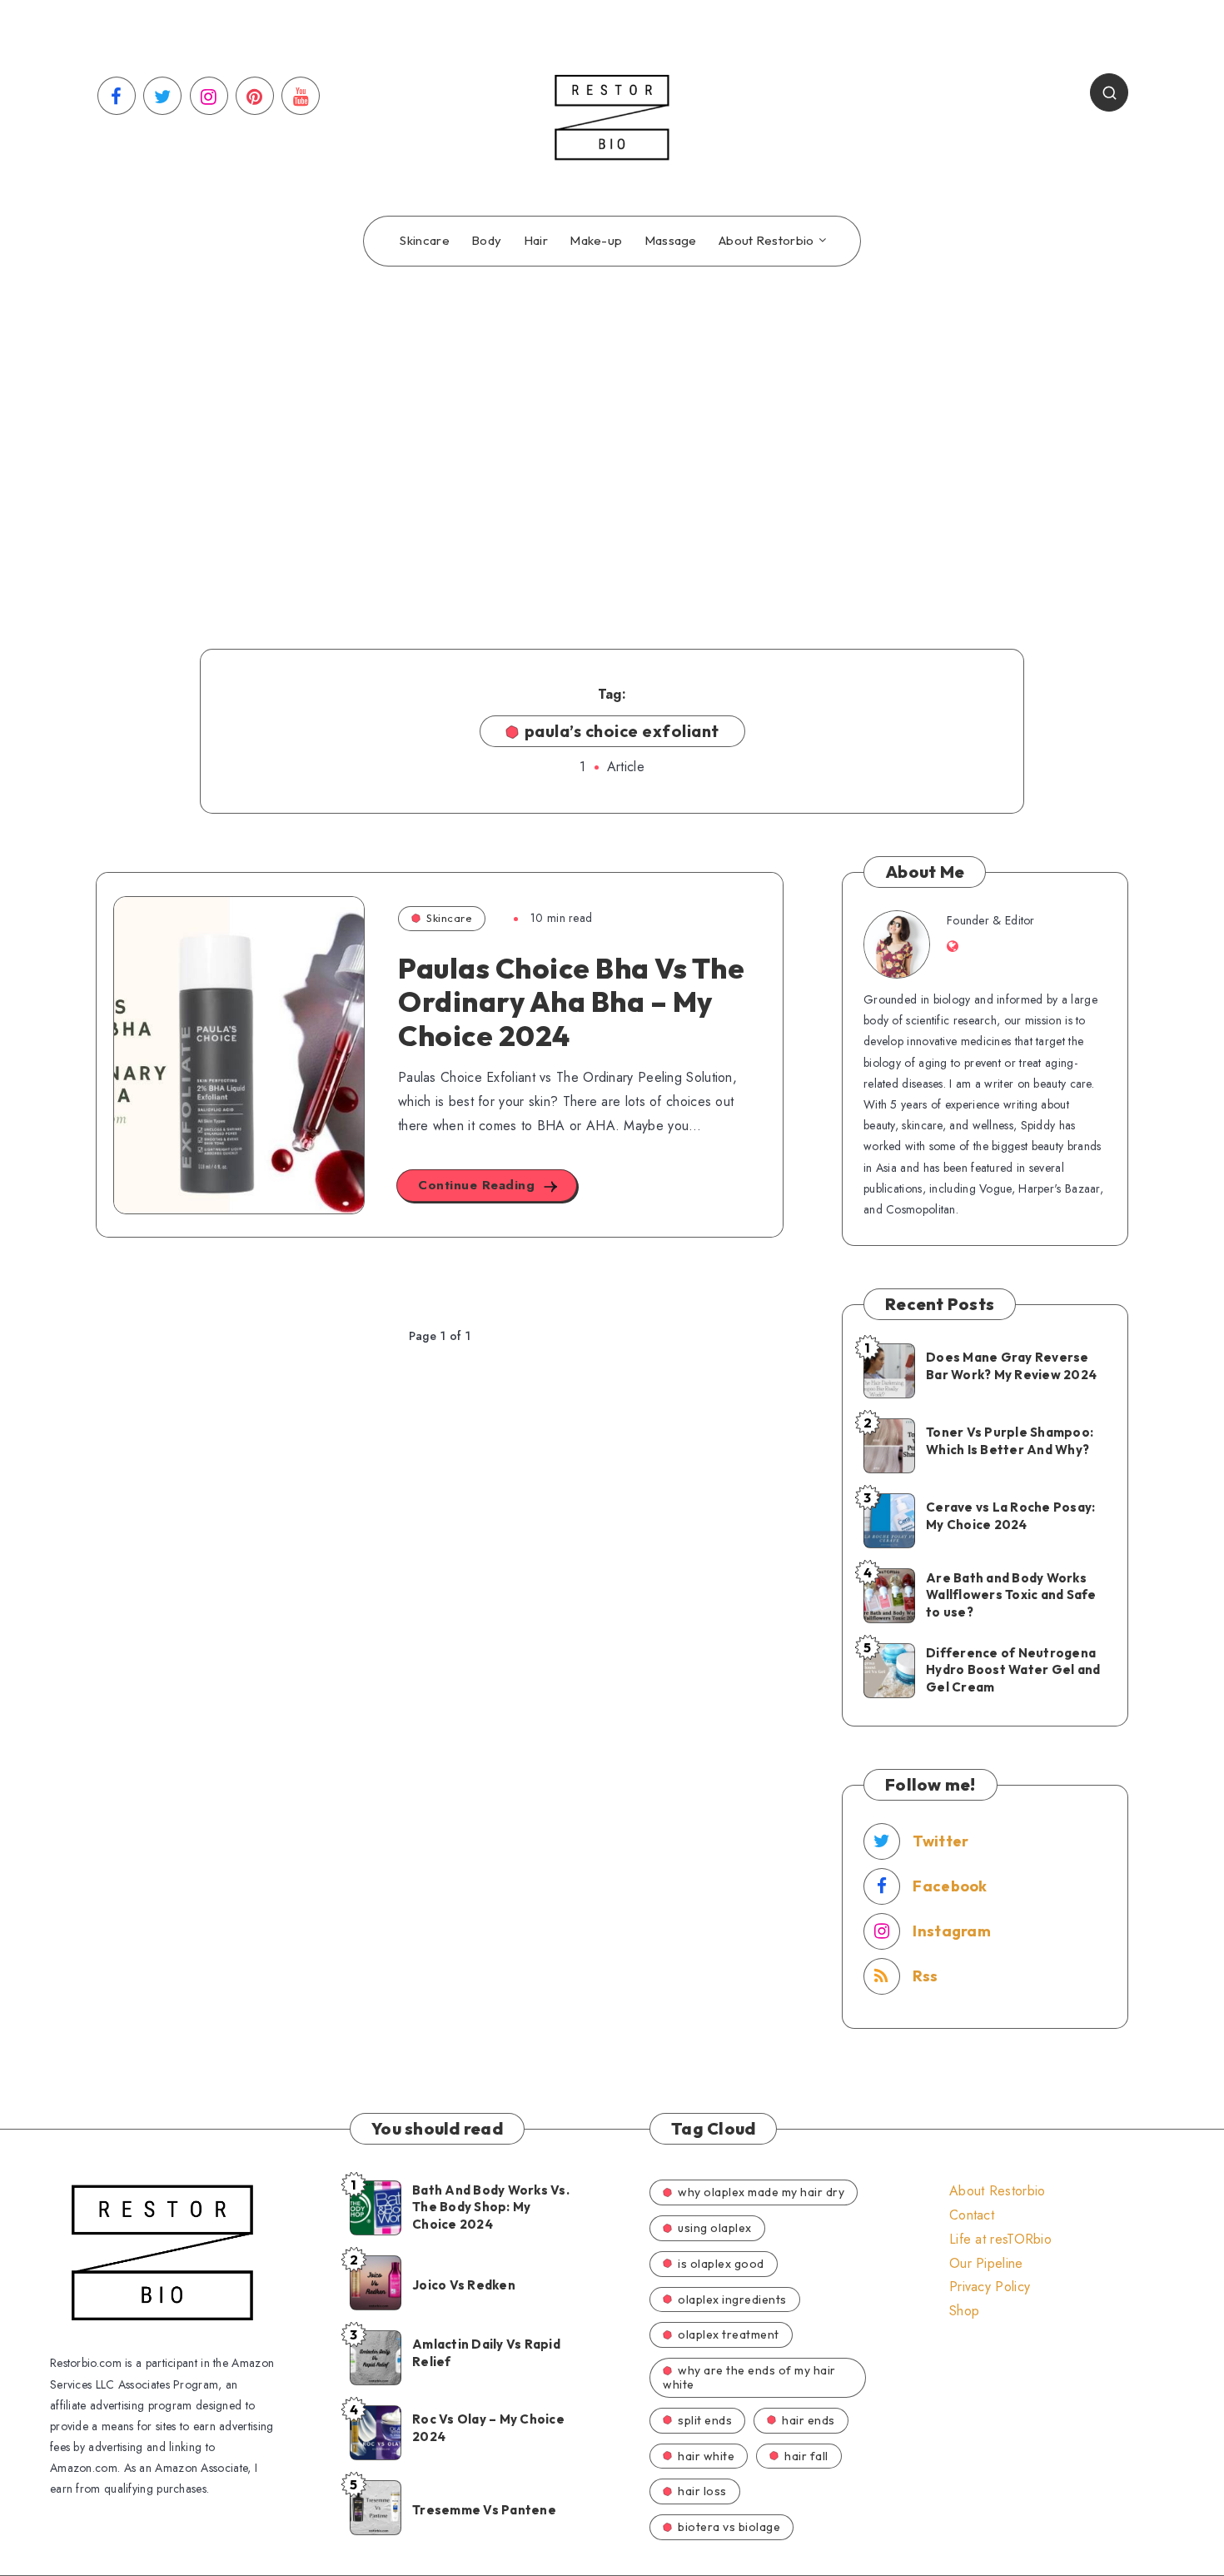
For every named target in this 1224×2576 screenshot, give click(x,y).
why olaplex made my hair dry (761, 2192)
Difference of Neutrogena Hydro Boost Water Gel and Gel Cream (1013, 1670)
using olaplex (715, 2228)
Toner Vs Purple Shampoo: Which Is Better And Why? (1010, 1440)
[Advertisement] (612, 432)
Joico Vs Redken (464, 2285)
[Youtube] (301, 96)
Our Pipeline (986, 2263)
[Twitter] (162, 96)
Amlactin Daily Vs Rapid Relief (486, 2352)
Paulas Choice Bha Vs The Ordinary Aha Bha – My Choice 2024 (571, 1002)
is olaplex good (721, 2264)
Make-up (596, 241)
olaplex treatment (729, 2334)
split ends (705, 2420)
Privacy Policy (990, 2287)
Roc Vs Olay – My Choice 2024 (488, 2427)
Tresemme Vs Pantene (484, 2510)
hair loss (702, 2491)
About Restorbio (766, 241)
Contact (972, 2215)
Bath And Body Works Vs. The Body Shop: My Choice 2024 (491, 2207)
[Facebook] (117, 96)
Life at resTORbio (1000, 2239)
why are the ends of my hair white (749, 2377)
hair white (706, 2456)
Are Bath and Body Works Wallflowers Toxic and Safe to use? (1011, 1595)
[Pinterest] (255, 96)
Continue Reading (479, 1185)
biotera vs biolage (729, 2527)
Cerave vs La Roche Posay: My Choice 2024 (1010, 1515)
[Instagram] (209, 96)
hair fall (806, 2456)
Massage (671, 241)
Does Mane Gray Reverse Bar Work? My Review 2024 (1011, 1365)
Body (486, 241)
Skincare (424, 241)
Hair (536, 241)
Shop (964, 2311)
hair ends (809, 2420)
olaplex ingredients (732, 2299)
